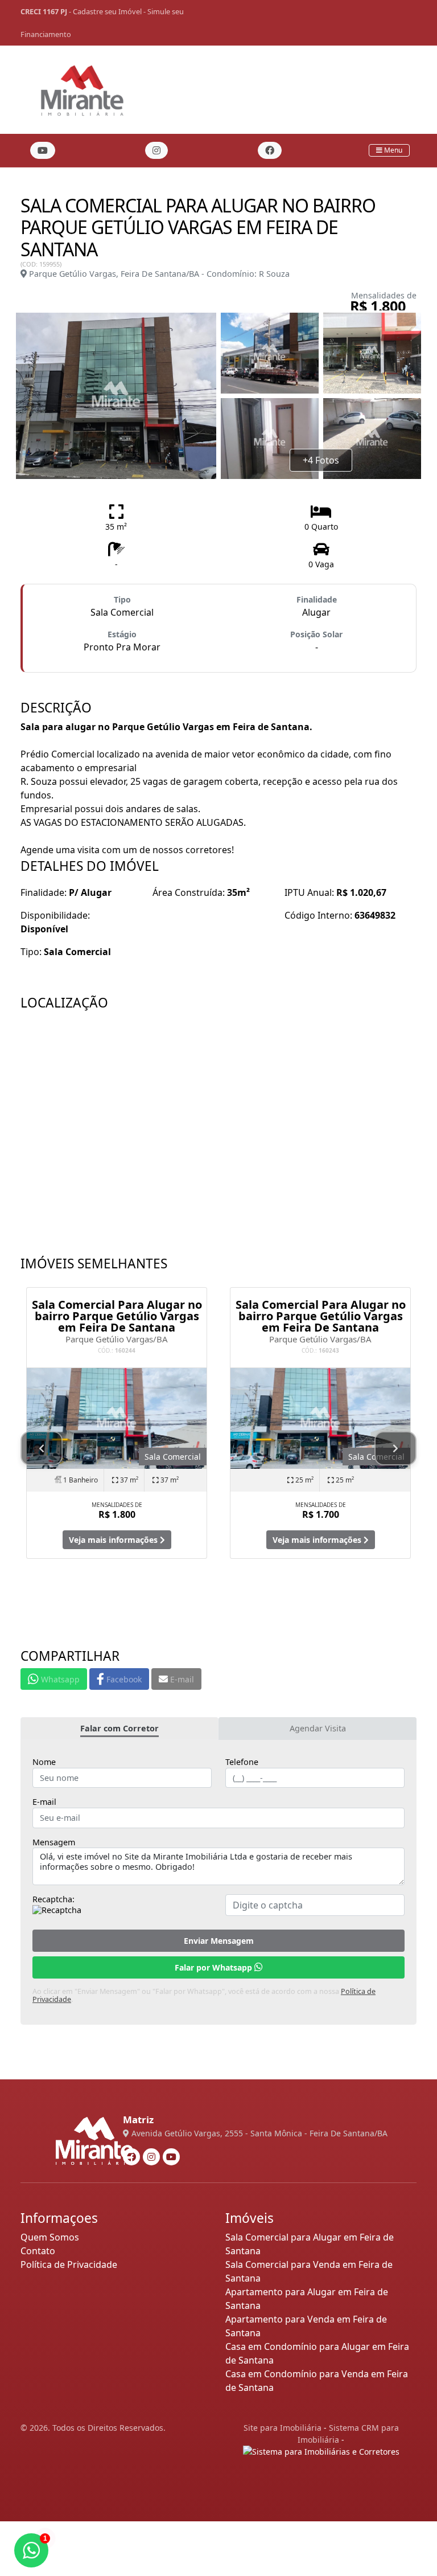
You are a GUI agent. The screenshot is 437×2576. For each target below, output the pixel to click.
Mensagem (54, 1842)
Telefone (242, 1762)
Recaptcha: (53, 1899)
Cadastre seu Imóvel (107, 11)
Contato (38, 2251)
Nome (44, 1762)
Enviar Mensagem (219, 1941)
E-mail (44, 1802)
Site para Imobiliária (283, 2428)
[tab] (119, 1729)
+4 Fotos (321, 460)
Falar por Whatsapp (215, 1967)
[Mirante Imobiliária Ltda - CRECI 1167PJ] (82, 87)
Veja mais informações (114, 1540)
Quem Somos (50, 2237)
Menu (392, 150)
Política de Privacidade (69, 2264)
